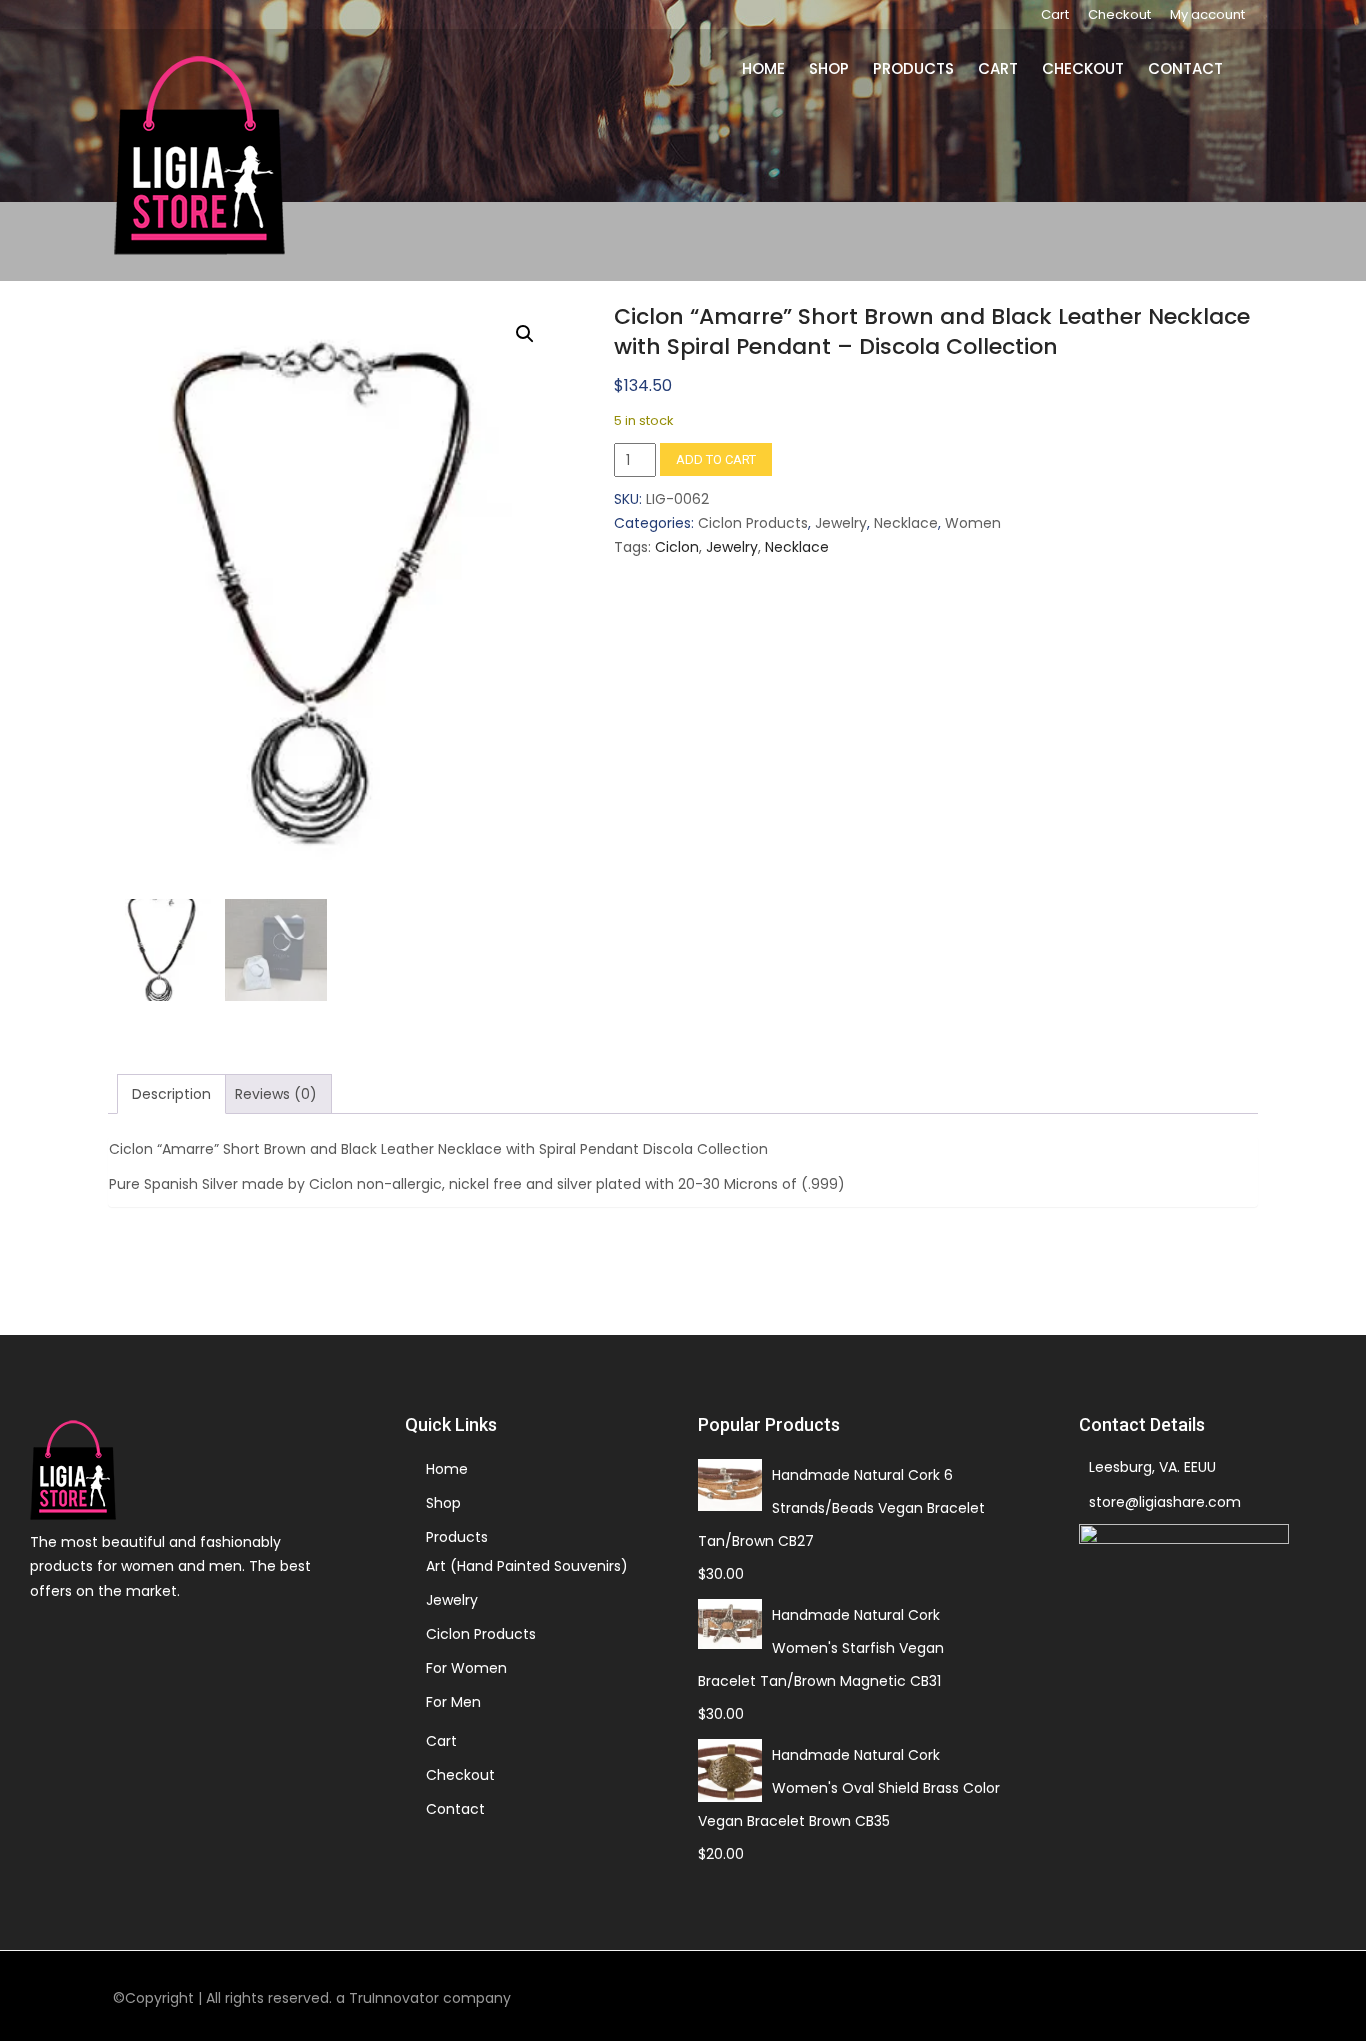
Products (925, 68)
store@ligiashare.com (1165, 1502)
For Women (466, 1668)
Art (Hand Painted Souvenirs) (527, 1566)
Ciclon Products (753, 523)
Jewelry (841, 523)
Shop (844, 68)
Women (973, 523)
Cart (1055, 14)
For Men (453, 1702)
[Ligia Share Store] (199, 155)
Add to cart (716, 459)
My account (1207, 14)
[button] (525, 334)
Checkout (1119, 14)
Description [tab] (171, 1094)
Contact (1188, 68)
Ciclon (677, 547)
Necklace (906, 523)
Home (781, 68)
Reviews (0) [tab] (276, 1094)
